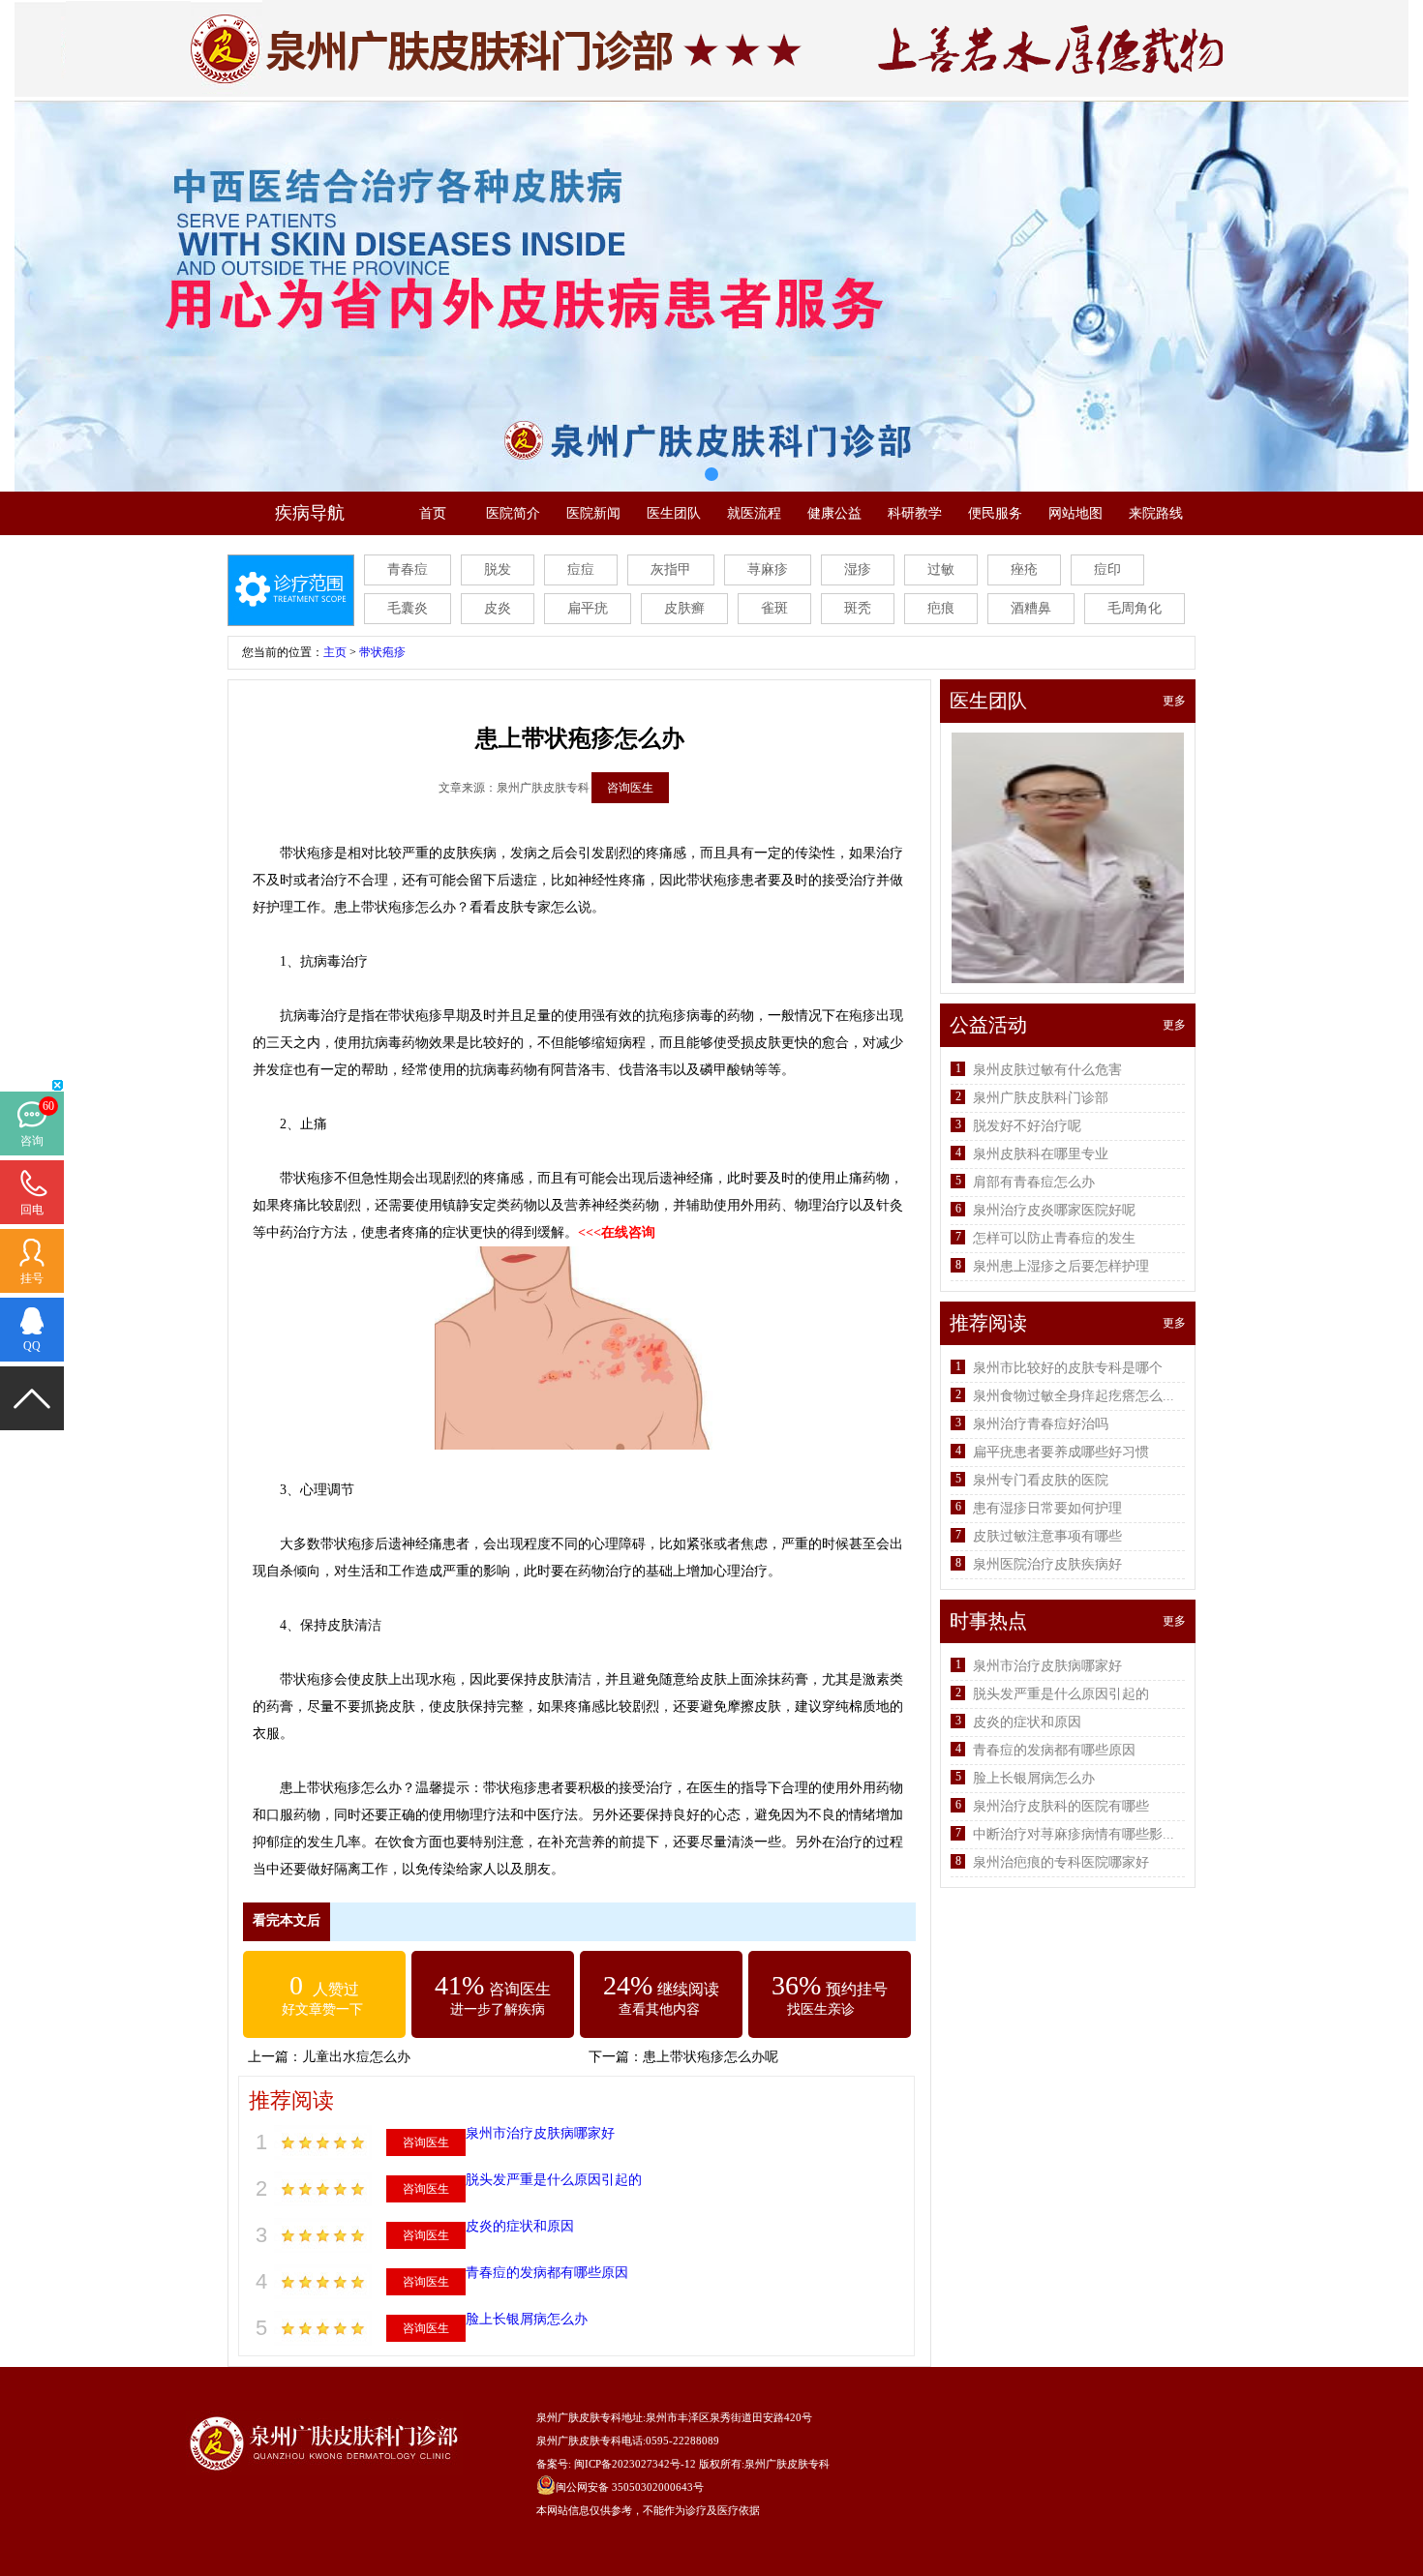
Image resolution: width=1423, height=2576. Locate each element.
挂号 (32, 1278)
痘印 (1107, 569)
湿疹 (858, 569)
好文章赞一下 (322, 2009)
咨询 (32, 1141)
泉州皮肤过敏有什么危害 (1047, 1070)
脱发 (498, 569)
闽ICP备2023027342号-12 (635, 2464)
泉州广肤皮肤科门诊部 (1041, 1098)
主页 (335, 652)
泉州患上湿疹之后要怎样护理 (1061, 1266)
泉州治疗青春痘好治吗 (1041, 1424)
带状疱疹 (382, 652)
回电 (32, 1210)
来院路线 (1156, 513)
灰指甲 (671, 569)
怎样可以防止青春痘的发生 (1054, 1238)
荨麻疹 (768, 569)
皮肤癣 (684, 608)
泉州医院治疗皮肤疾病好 (1047, 1564)
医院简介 (513, 513)
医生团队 (674, 513)
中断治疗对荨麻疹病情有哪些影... (1074, 1834)
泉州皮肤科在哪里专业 (1041, 1154)
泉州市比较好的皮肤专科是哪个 (1068, 1368)
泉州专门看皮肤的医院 (1041, 1480)
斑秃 (858, 608)
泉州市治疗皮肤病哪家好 (540, 2133)
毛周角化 (1135, 608)
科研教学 (915, 513)
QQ (32, 1346)
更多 (1174, 701)
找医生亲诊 (821, 2009)
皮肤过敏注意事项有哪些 (1047, 1536)
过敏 (941, 569)
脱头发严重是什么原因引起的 (554, 2180)
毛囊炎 (408, 608)
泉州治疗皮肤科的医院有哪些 (1061, 1806)
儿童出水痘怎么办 (356, 2057)
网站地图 (1075, 513)
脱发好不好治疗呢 (1027, 1126)
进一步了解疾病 (498, 2009)
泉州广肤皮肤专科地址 (590, 2417)
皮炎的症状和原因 (520, 2226)
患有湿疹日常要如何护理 (1047, 1508)
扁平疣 (588, 608)
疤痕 (941, 608)
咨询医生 (630, 788)
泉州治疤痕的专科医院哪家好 (1061, 1862)
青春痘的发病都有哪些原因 (547, 2273)
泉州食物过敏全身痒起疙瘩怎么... (1074, 1396)
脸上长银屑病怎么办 (527, 2319)
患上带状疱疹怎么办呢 (711, 2057)
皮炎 (498, 608)
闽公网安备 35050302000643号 (630, 2487)
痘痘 (581, 569)
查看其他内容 (659, 2009)
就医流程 (754, 513)
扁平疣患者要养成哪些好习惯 (1061, 1452)
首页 (433, 513)
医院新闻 (593, 513)
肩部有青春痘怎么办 (1034, 1182)
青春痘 (408, 569)
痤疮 (1024, 569)
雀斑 (774, 608)
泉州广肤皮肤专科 (787, 2464)
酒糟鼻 (1031, 608)
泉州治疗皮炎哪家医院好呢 (1054, 1210)
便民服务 (995, 513)
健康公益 (834, 513)
